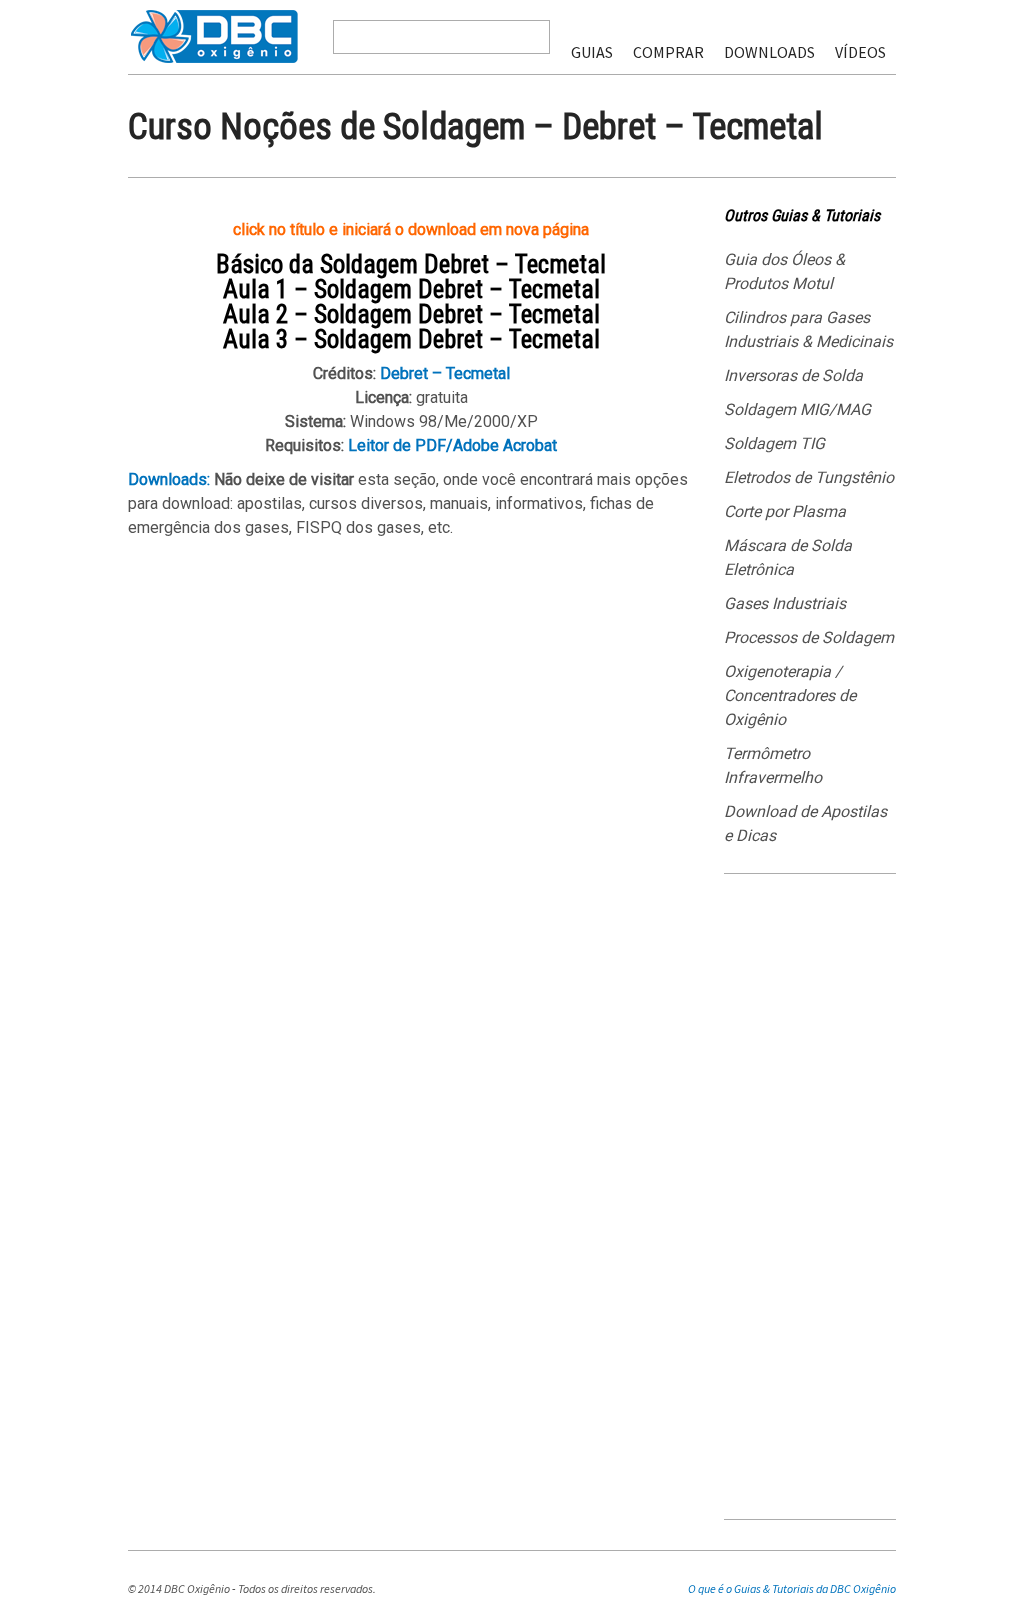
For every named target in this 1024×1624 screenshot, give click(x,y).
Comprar (668, 52)
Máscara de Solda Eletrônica (788, 557)
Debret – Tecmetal (445, 373)
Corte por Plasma (785, 511)
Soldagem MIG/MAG (797, 409)
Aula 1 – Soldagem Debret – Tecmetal (411, 289)
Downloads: (169, 479)
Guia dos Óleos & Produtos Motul (784, 271)
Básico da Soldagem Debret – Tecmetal (411, 264)
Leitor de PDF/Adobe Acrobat (452, 445)
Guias (592, 52)
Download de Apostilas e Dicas (805, 823)
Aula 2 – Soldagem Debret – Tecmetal (411, 314)
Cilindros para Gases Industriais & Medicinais (808, 329)
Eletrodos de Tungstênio (809, 477)
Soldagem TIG (774, 443)
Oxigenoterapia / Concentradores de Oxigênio (790, 695)
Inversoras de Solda (793, 375)
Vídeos (860, 52)
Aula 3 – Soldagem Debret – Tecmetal (411, 339)
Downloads (769, 52)
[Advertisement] (810, 1204)
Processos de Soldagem (809, 637)
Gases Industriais (785, 603)
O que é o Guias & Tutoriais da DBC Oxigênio (792, 1588)
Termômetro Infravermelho (773, 765)
